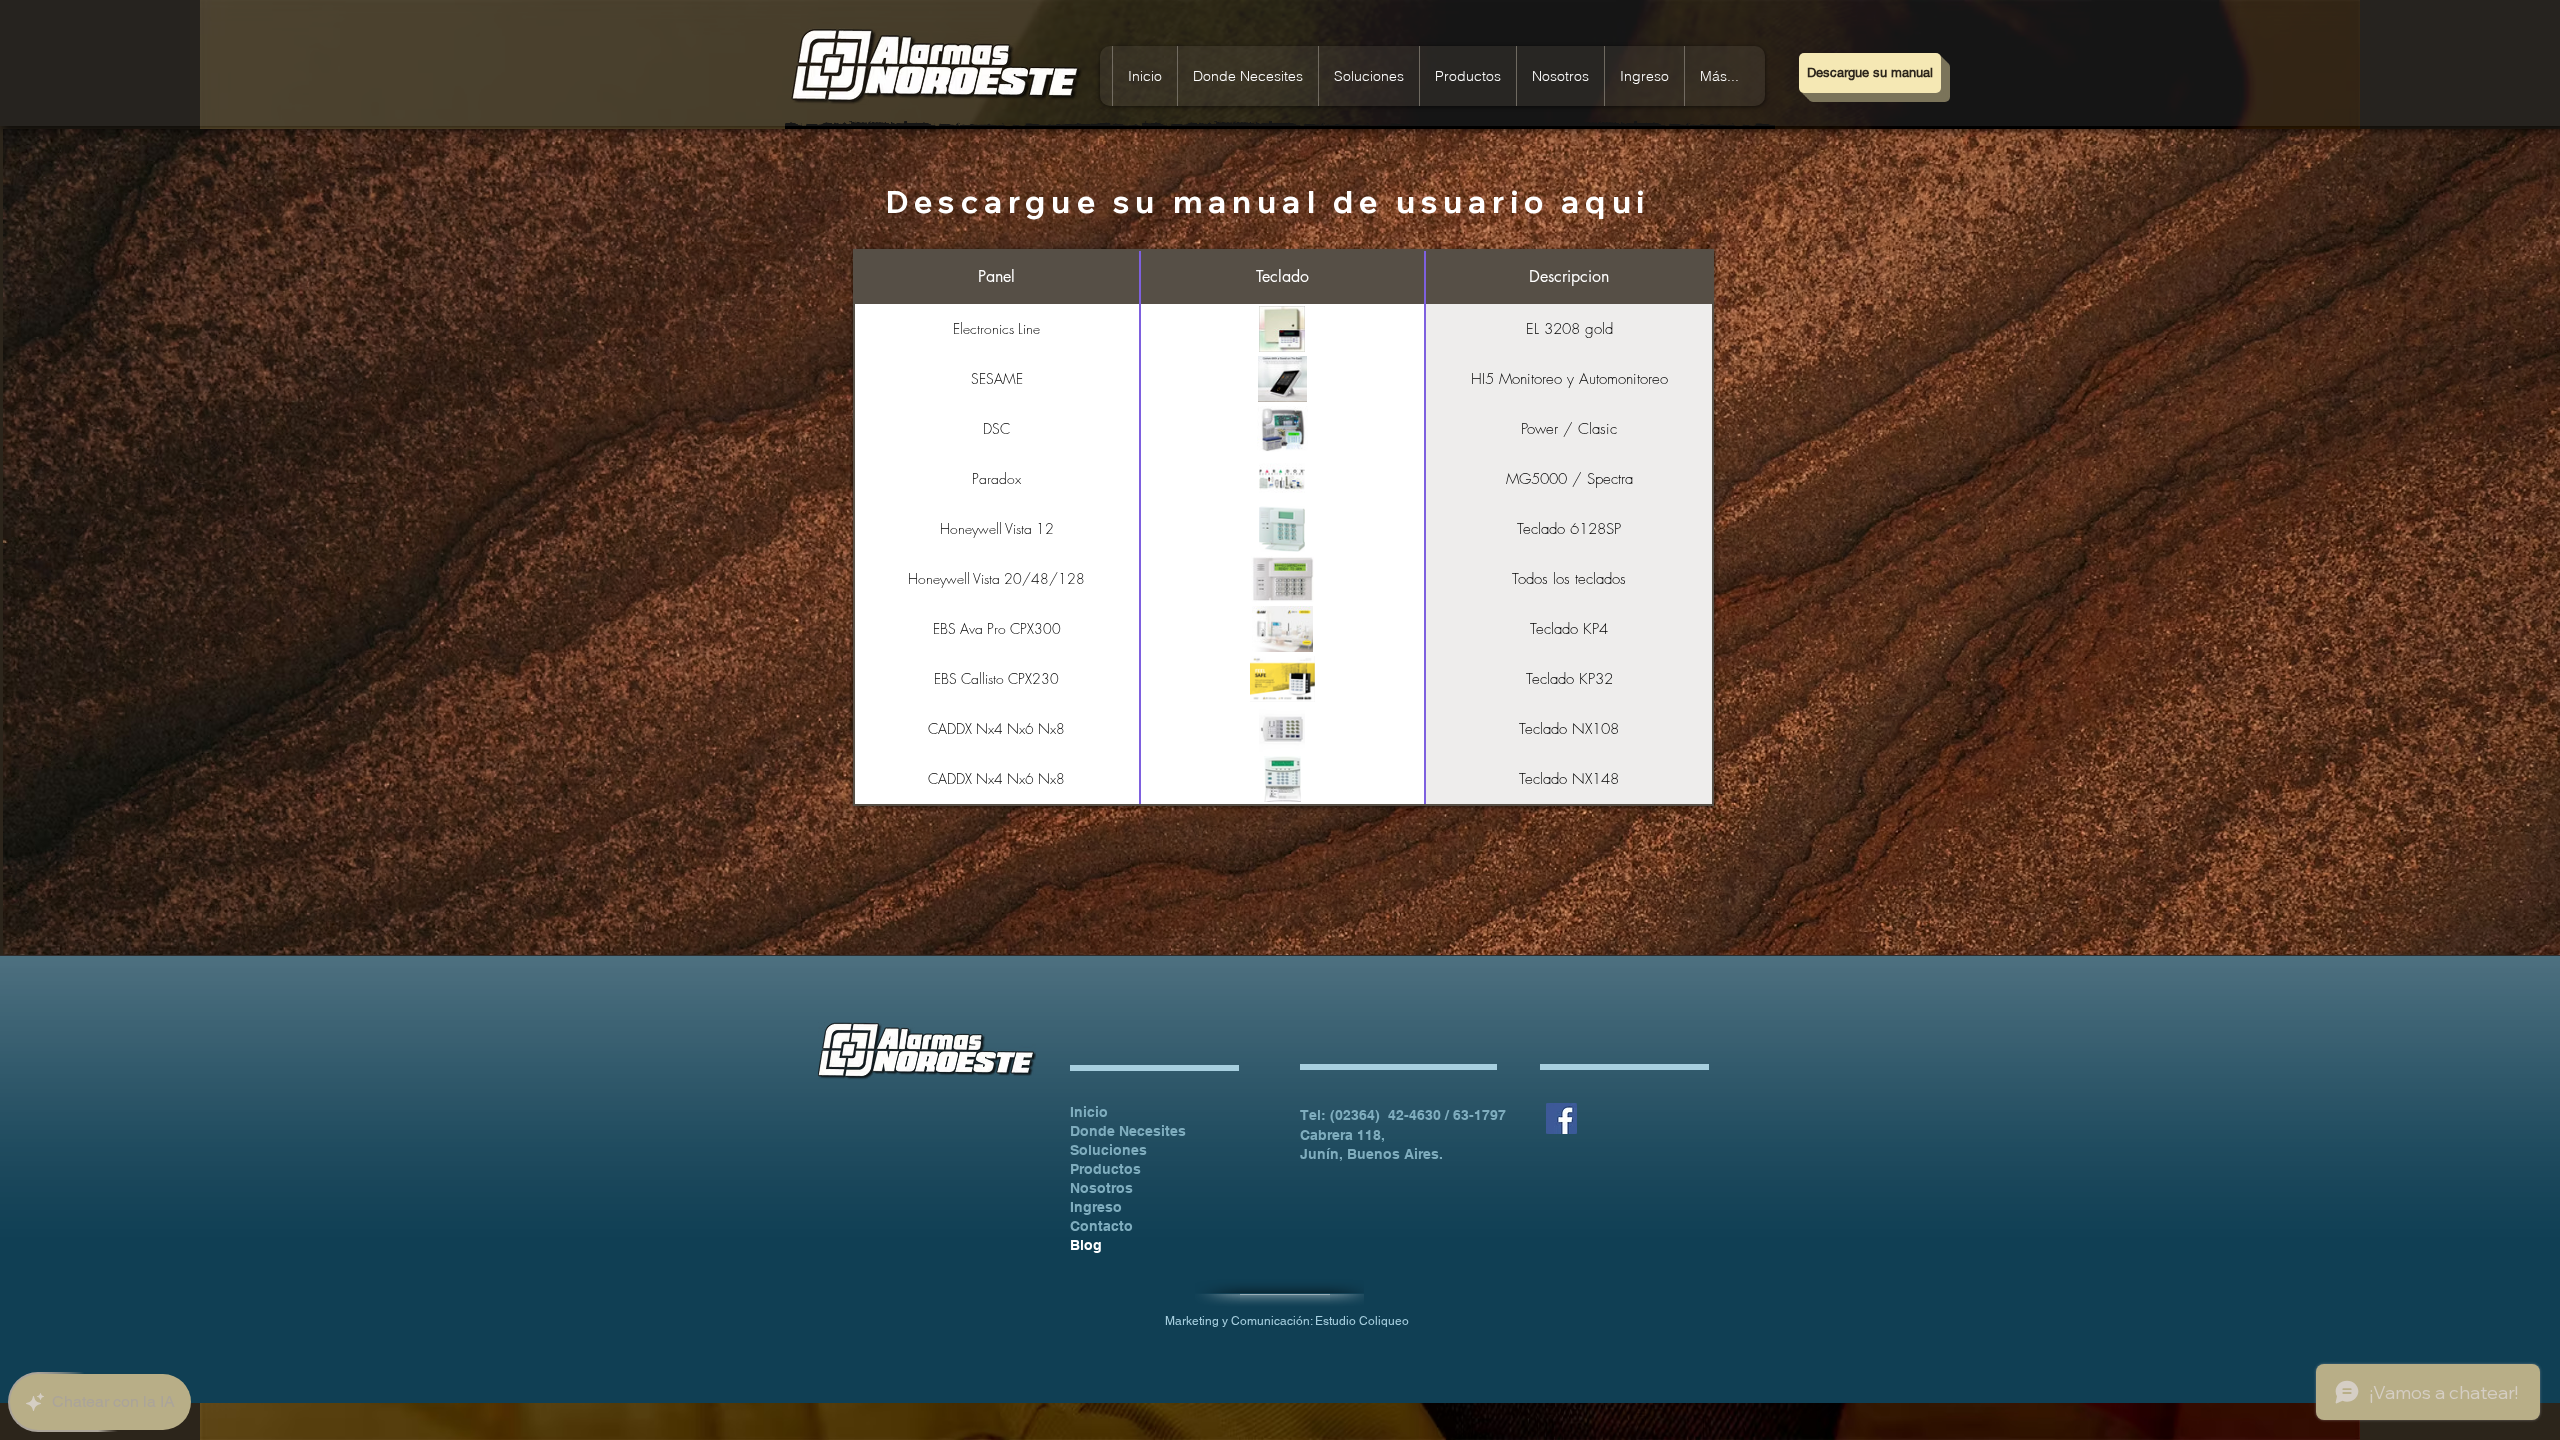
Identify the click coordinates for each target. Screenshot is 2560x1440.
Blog (1086, 1245)
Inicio (1089, 1112)
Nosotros (1101, 1188)
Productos (1105, 1169)
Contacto (1101, 1226)
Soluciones (1108, 1150)
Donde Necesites (1128, 1131)
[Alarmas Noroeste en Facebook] (1561, 1118)
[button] (1644, 76)
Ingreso (1096, 1207)
